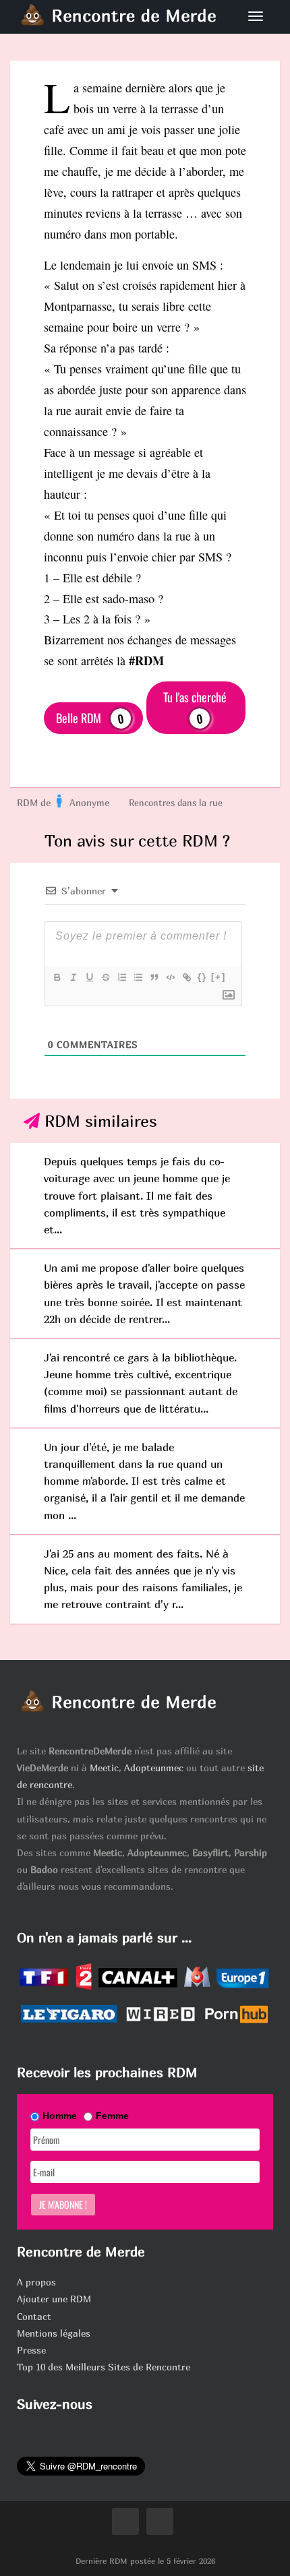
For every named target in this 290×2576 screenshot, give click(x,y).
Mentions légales (54, 2333)
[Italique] (73, 977)
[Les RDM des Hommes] (60, 803)
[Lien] (186, 977)
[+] (219, 977)
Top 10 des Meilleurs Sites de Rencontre (104, 2367)
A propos (36, 2282)
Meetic (104, 1768)
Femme (112, 2116)
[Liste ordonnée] (121, 977)
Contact (34, 2316)
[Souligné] (89, 977)
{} (202, 977)
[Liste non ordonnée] (138, 977)
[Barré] (105, 977)
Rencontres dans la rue (176, 803)
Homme (60, 2116)
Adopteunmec (154, 1768)
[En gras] (57, 977)
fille (53, 150)
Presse (31, 2350)
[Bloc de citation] (154, 977)
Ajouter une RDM (54, 2299)
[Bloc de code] (170, 977)
